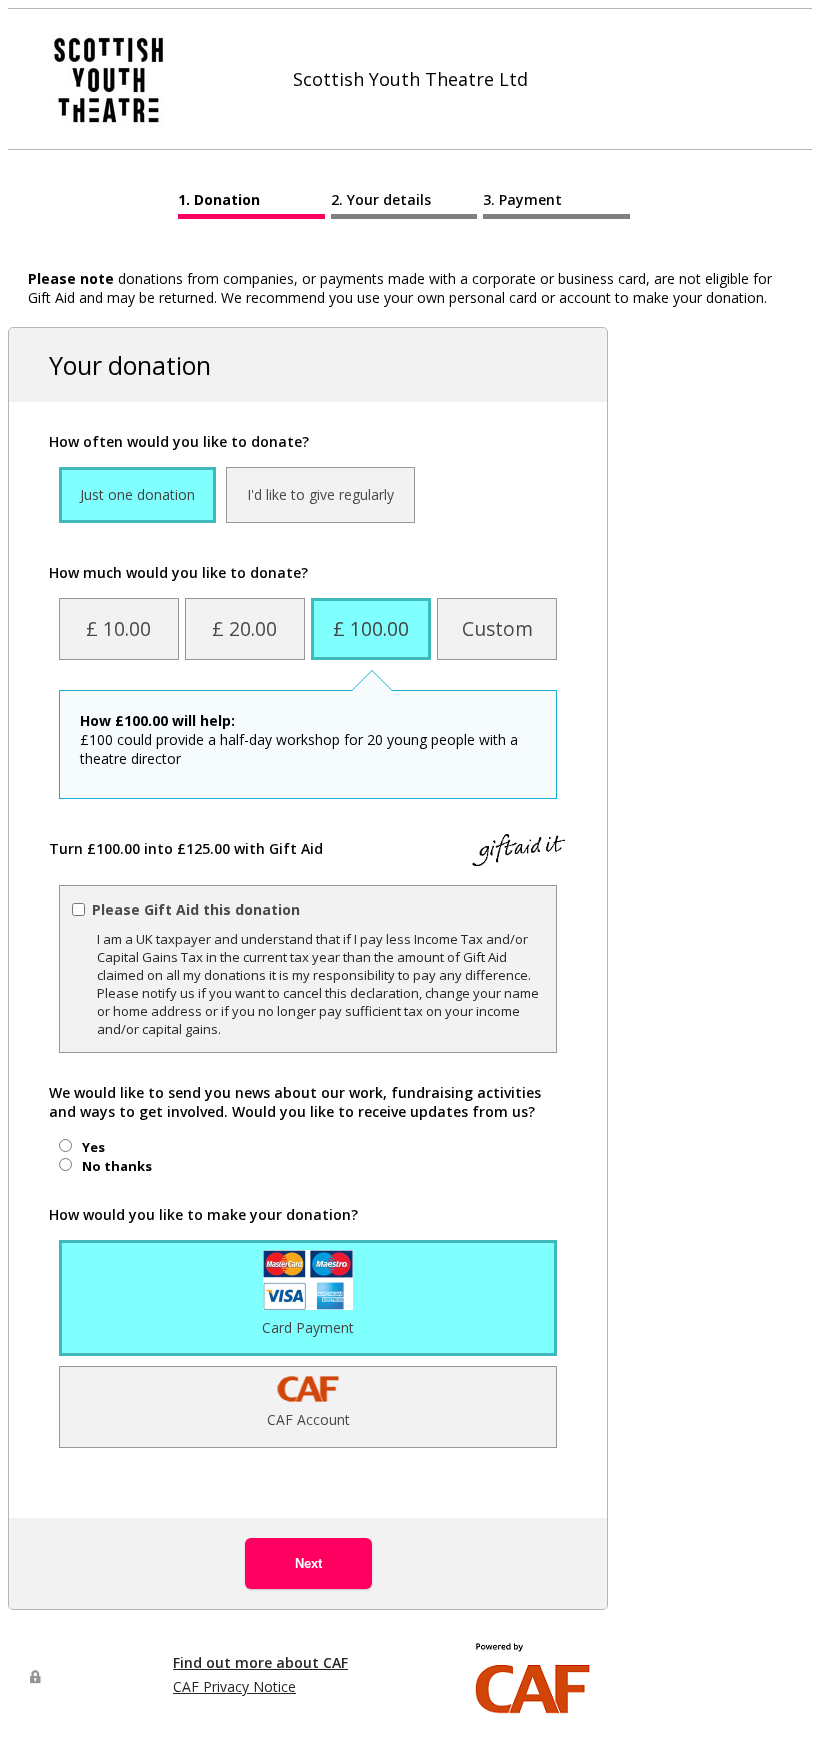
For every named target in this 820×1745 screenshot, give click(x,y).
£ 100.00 (371, 628)
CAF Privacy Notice (234, 1686)
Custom (497, 628)
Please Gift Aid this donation (196, 909)
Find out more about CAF (260, 1662)
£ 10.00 (118, 628)
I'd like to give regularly (320, 494)
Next (308, 1563)
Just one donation (137, 494)
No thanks (117, 1166)
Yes (93, 1147)
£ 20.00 (244, 628)
